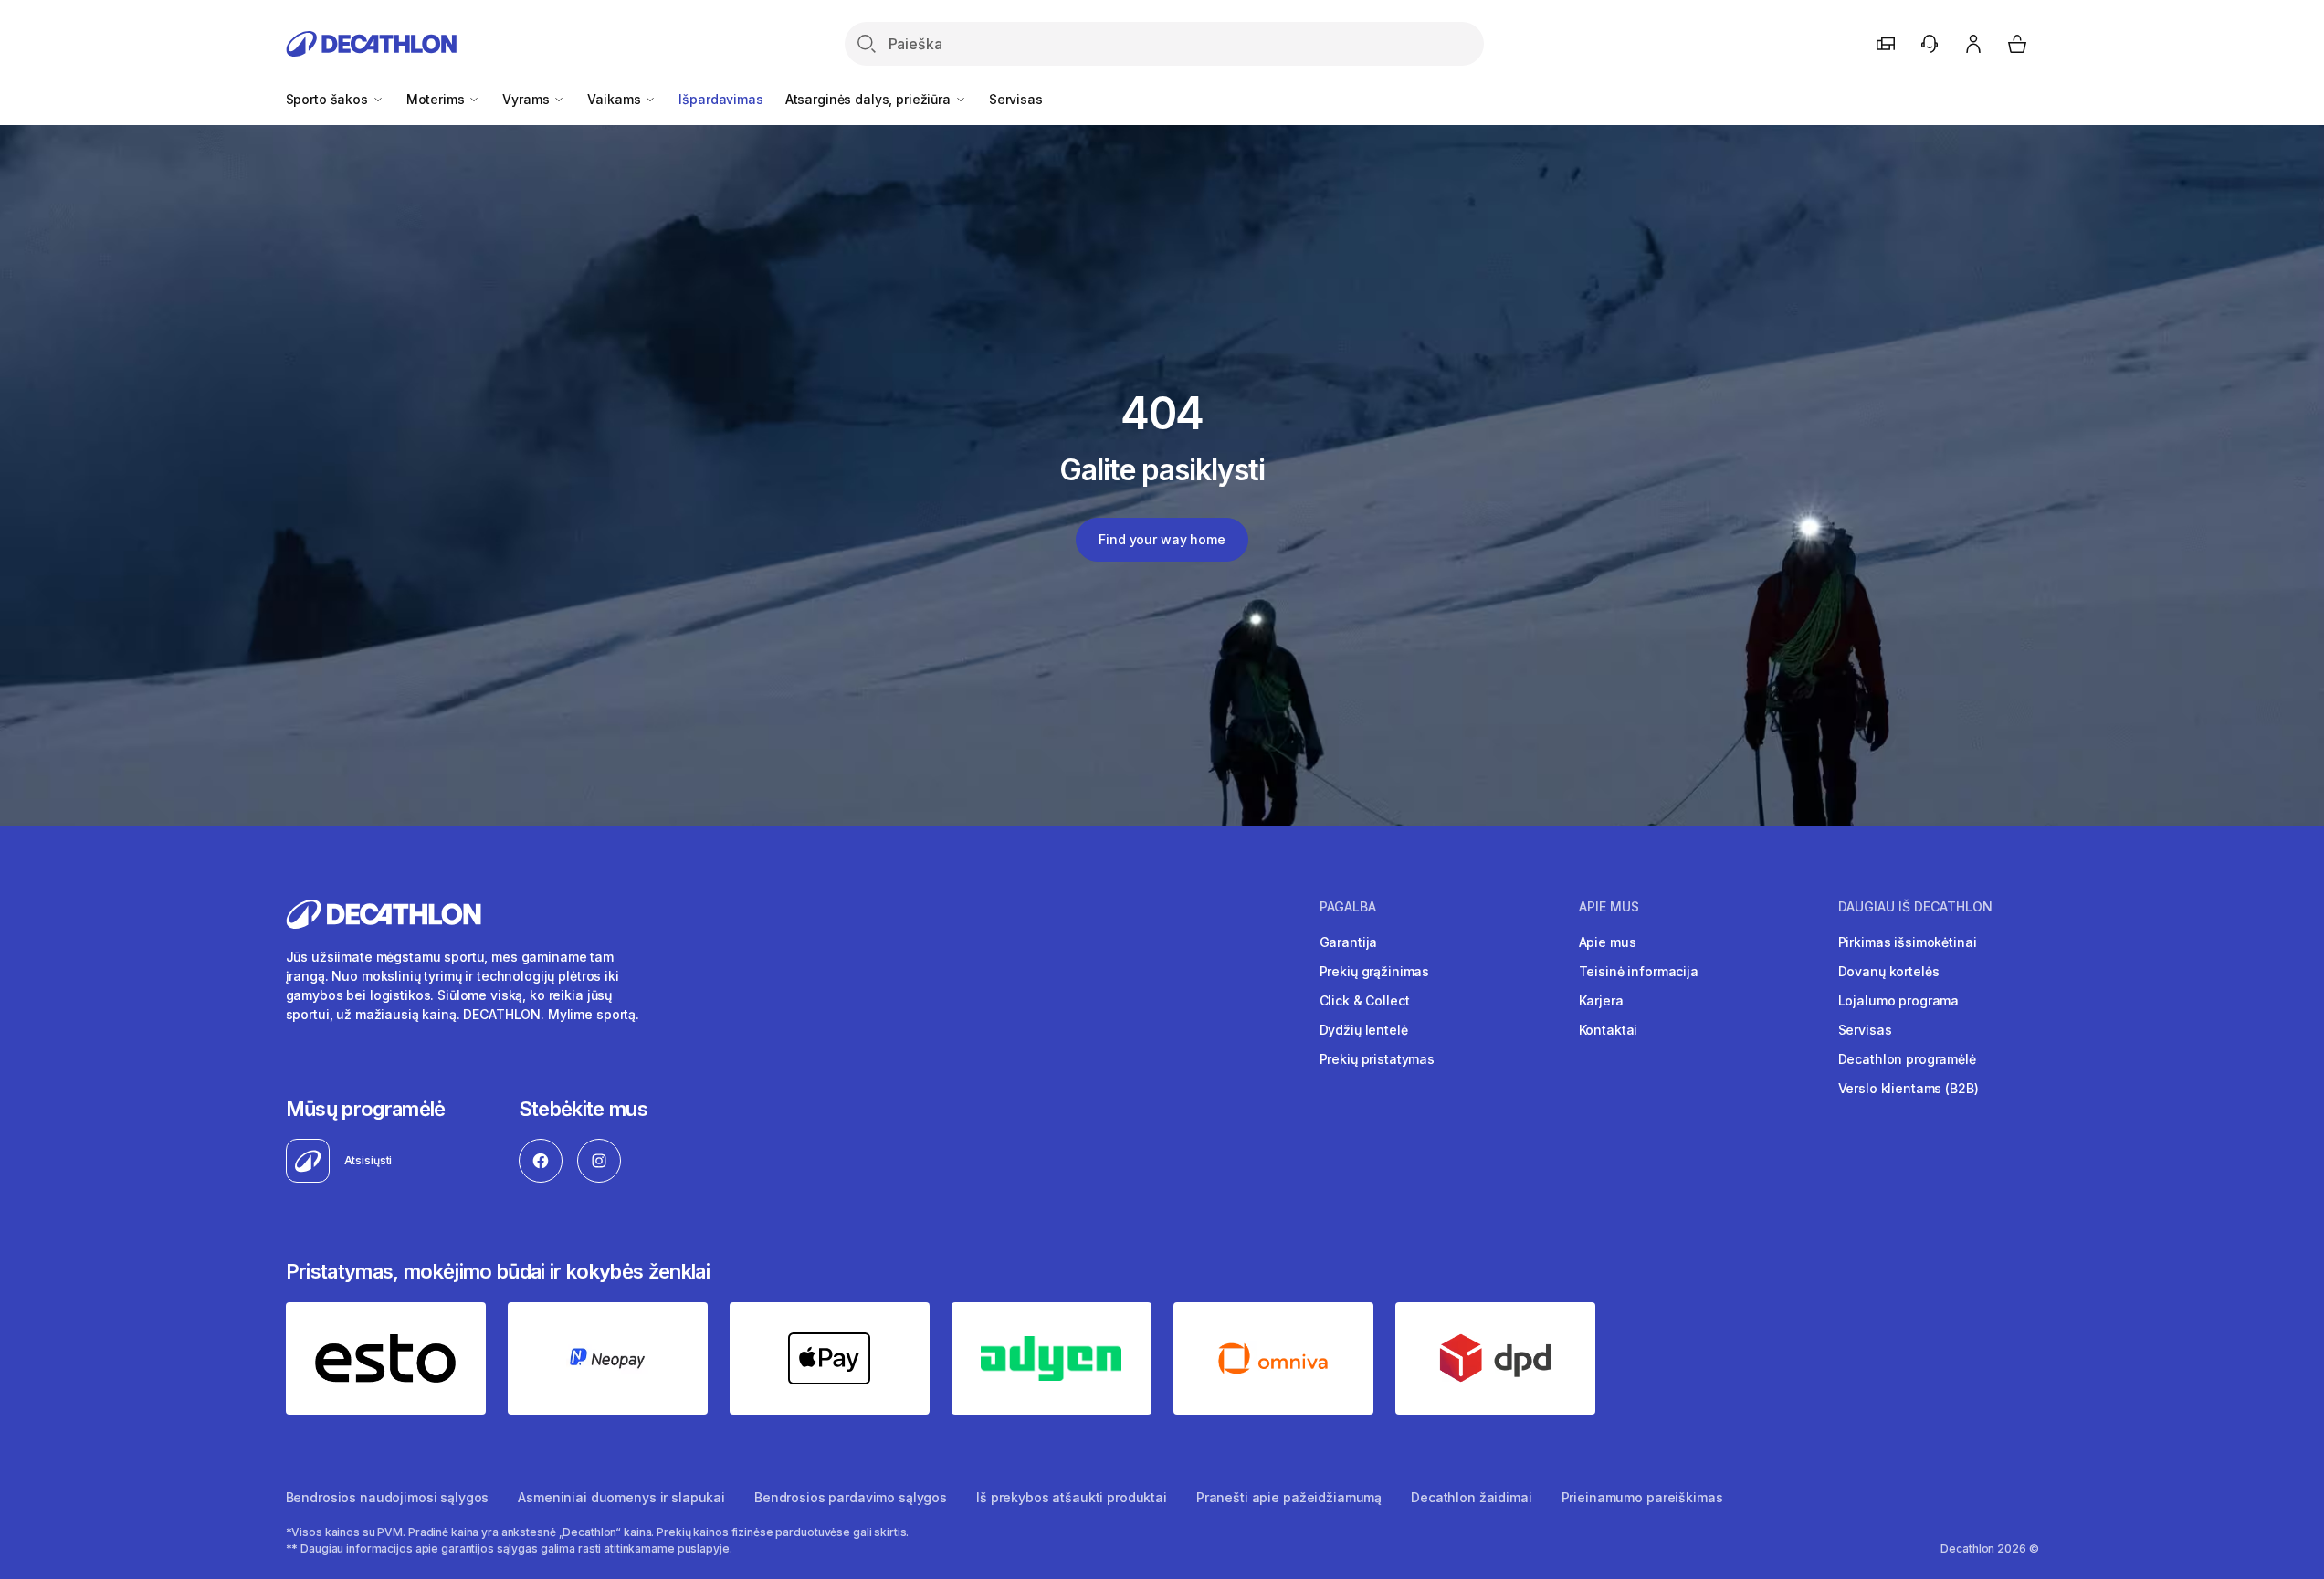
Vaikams (615, 99)
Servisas (1016, 99)
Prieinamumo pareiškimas (1642, 1497)
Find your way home (1162, 539)
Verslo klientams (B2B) (1909, 1088)
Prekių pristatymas (1377, 1059)
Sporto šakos (329, 99)
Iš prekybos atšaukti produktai (1072, 1497)
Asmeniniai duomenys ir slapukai (621, 1497)
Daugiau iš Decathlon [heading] (1915, 907)
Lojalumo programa (1899, 1000)
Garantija (1349, 942)
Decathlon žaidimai (1471, 1497)
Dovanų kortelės (1889, 971)
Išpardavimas (720, 99)
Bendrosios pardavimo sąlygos (851, 1497)
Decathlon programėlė (1907, 1059)
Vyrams (527, 99)
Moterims (437, 99)
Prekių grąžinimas (1375, 971)
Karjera (1601, 1000)
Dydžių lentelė (1364, 1030)
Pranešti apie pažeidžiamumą (1289, 1497)
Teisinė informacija (1639, 971)
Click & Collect (1365, 1000)
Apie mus (1608, 942)
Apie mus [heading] (1609, 907)
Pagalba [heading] (1348, 907)
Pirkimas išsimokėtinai (1908, 942)
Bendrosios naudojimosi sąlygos (388, 1497)
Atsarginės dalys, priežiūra (870, 99)
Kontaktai (1609, 1030)
